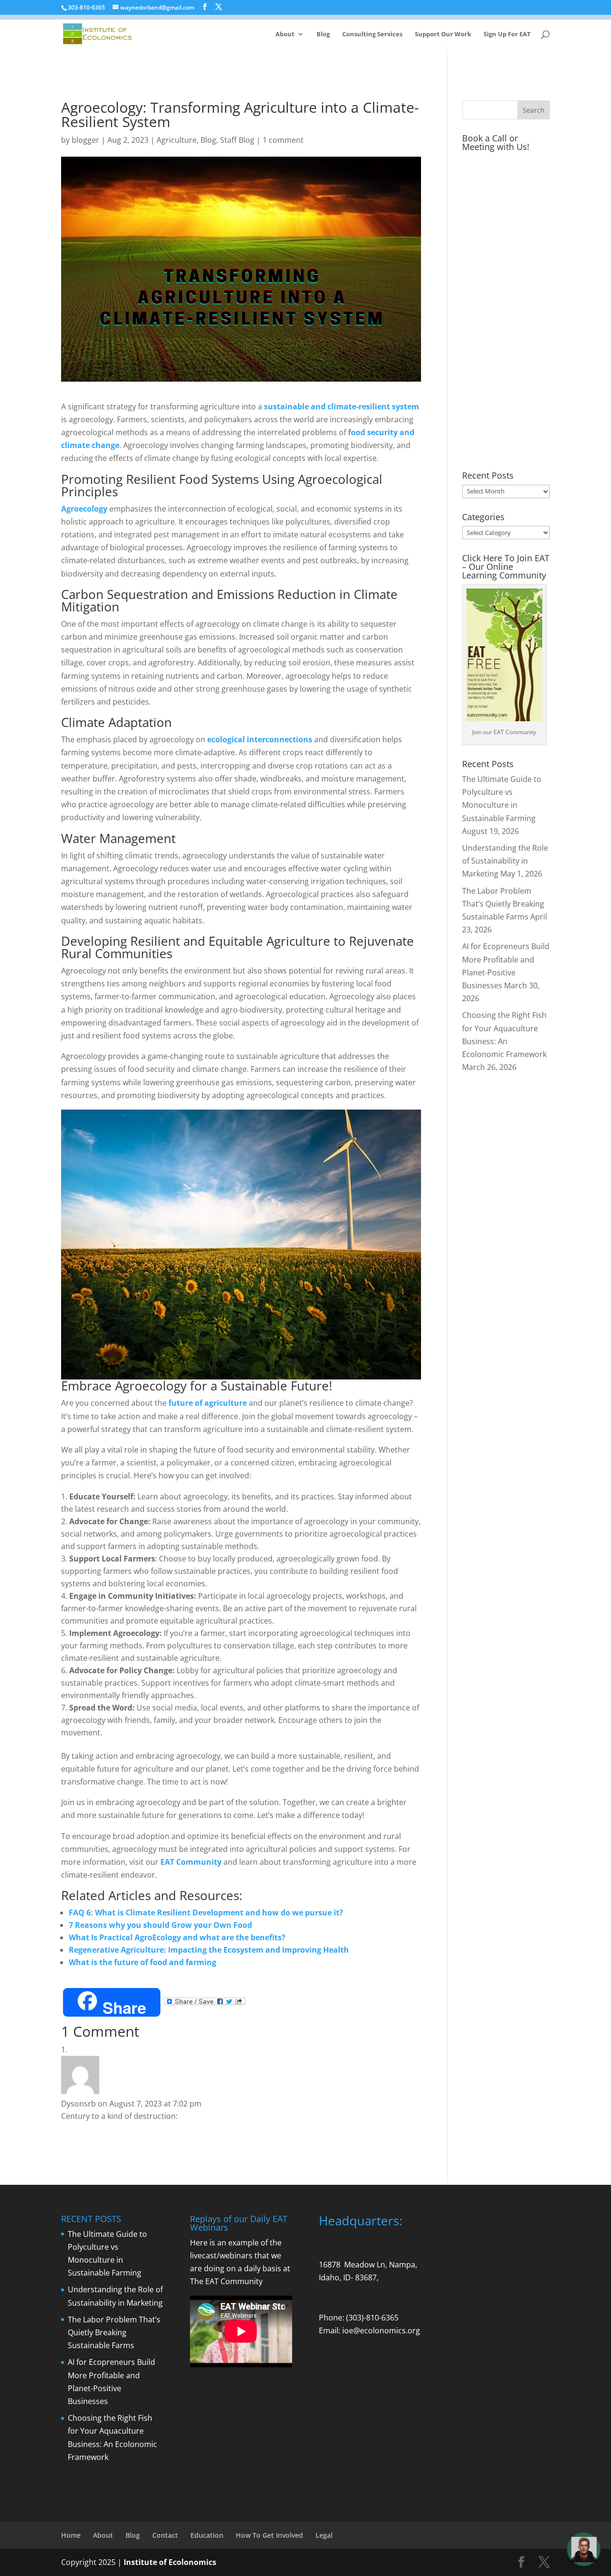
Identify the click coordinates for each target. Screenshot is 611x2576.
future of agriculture (208, 1403)
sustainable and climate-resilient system (342, 406)
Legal (324, 2535)
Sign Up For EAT (507, 34)
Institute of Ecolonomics (170, 2562)
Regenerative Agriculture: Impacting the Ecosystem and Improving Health (209, 1950)
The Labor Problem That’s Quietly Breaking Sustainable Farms (503, 904)
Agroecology (84, 509)
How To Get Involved (269, 2535)
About (285, 34)
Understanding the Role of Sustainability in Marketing (505, 861)
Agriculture (177, 140)
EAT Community (191, 1862)
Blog (323, 34)
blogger (85, 140)
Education (207, 2535)
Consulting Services (372, 34)
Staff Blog (237, 140)
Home (71, 2535)
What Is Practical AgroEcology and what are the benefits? (177, 1937)
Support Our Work (443, 34)
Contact (165, 2535)
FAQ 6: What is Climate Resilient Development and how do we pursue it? (206, 1913)
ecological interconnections (260, 739)
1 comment (283, 140)
